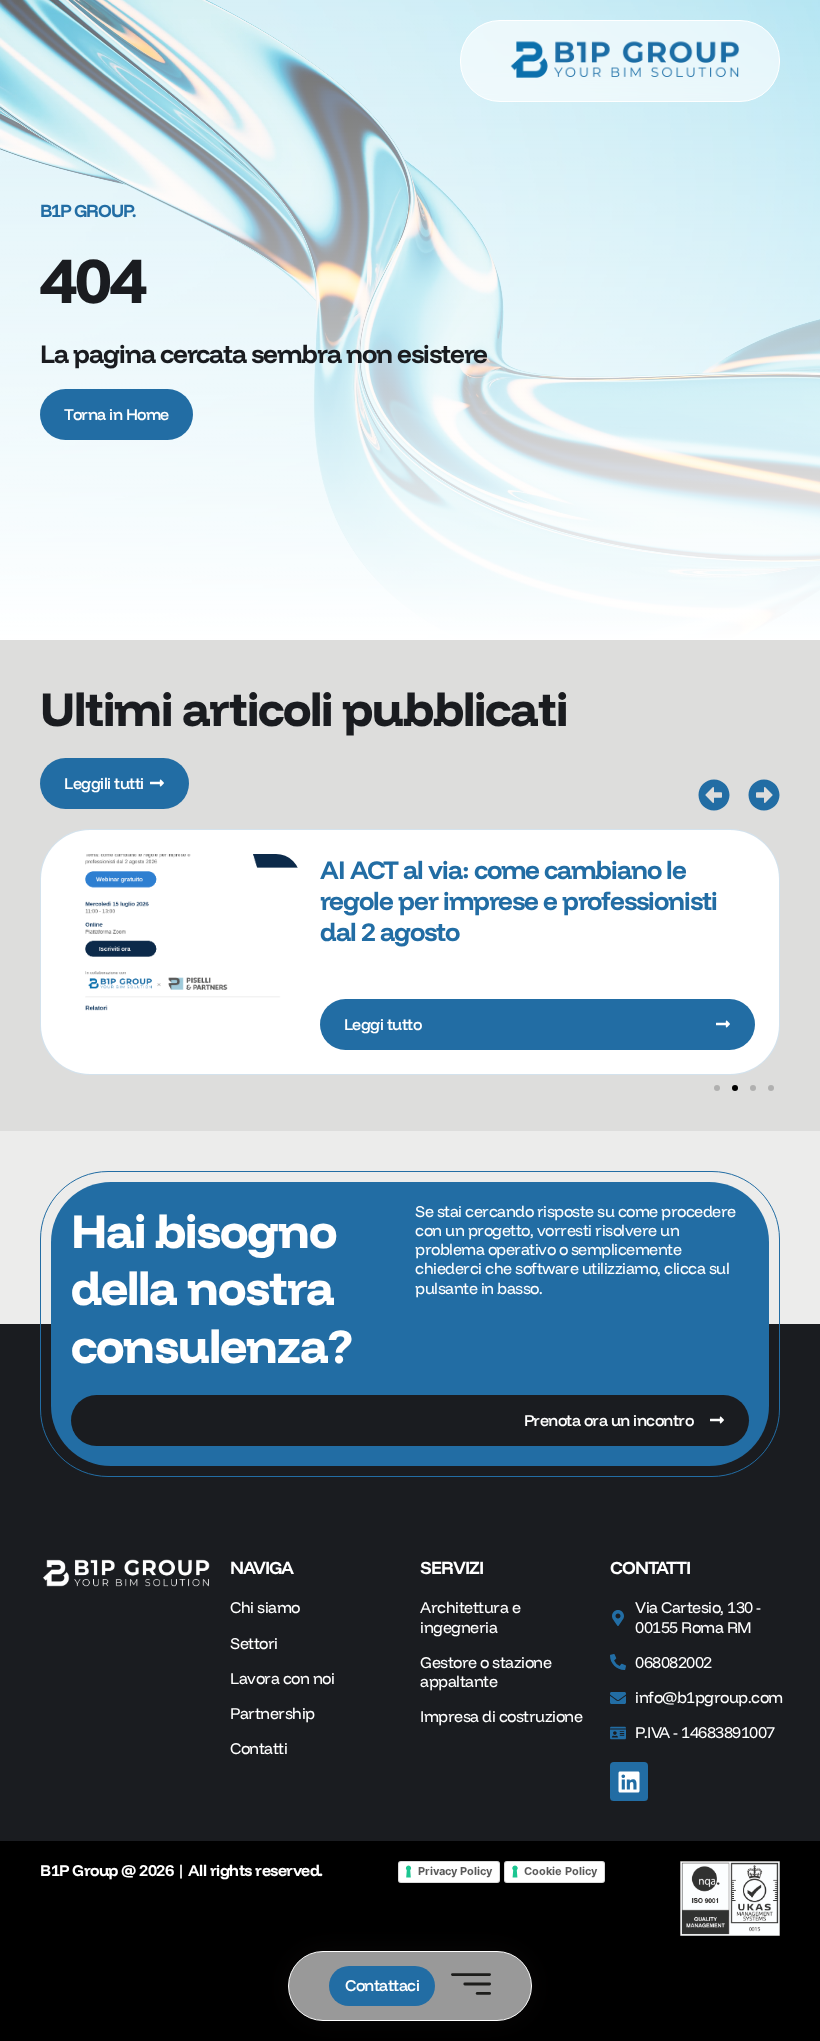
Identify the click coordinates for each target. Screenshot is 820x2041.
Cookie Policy (560, 1871)
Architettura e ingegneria (470, 1617)
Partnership (272, 1713)
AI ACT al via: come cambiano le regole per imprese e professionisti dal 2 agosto (518, 900)
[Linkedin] (629, 1781)
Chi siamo (265, 1607)
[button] (714, 795)
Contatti (258, 1748)
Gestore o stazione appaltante (485, 1672)
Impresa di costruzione (501, 1716)
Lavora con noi (282, 1678)
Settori (254, 1643)
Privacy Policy (455, 1871)
